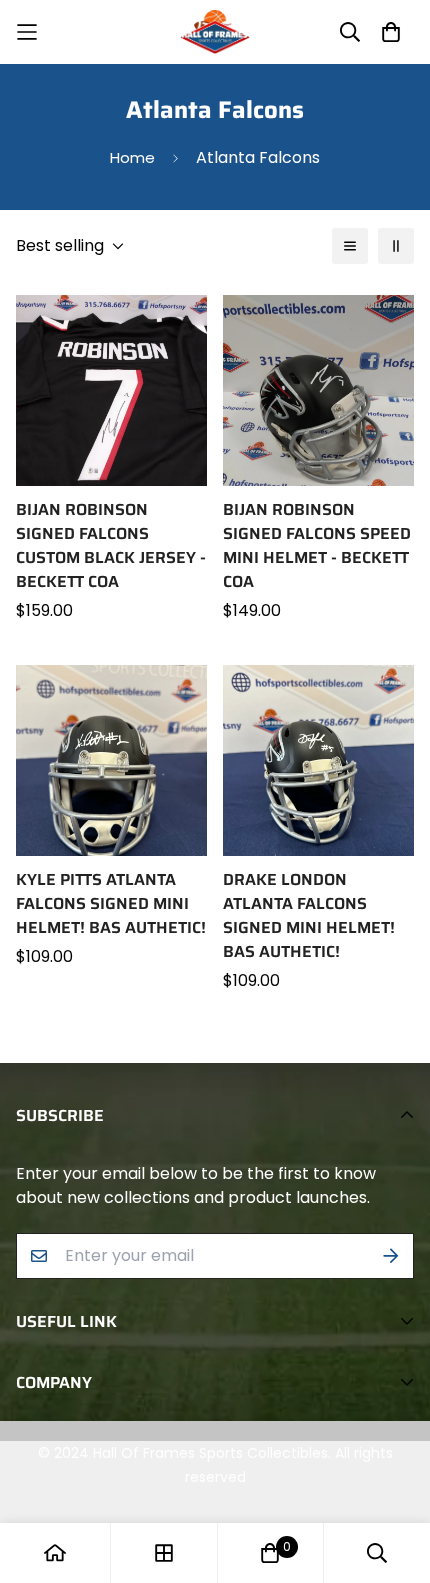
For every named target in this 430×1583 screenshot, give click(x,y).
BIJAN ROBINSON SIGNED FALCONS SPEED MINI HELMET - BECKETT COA (317, 546)
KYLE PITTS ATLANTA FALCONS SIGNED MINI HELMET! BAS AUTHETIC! (111, 904)
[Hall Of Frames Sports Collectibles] (215, 32)
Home (132, 157)
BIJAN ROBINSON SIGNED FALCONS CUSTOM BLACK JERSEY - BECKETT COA (111, 546)
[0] (270, 1553)
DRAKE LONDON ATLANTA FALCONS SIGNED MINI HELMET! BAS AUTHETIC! (309, 916)
